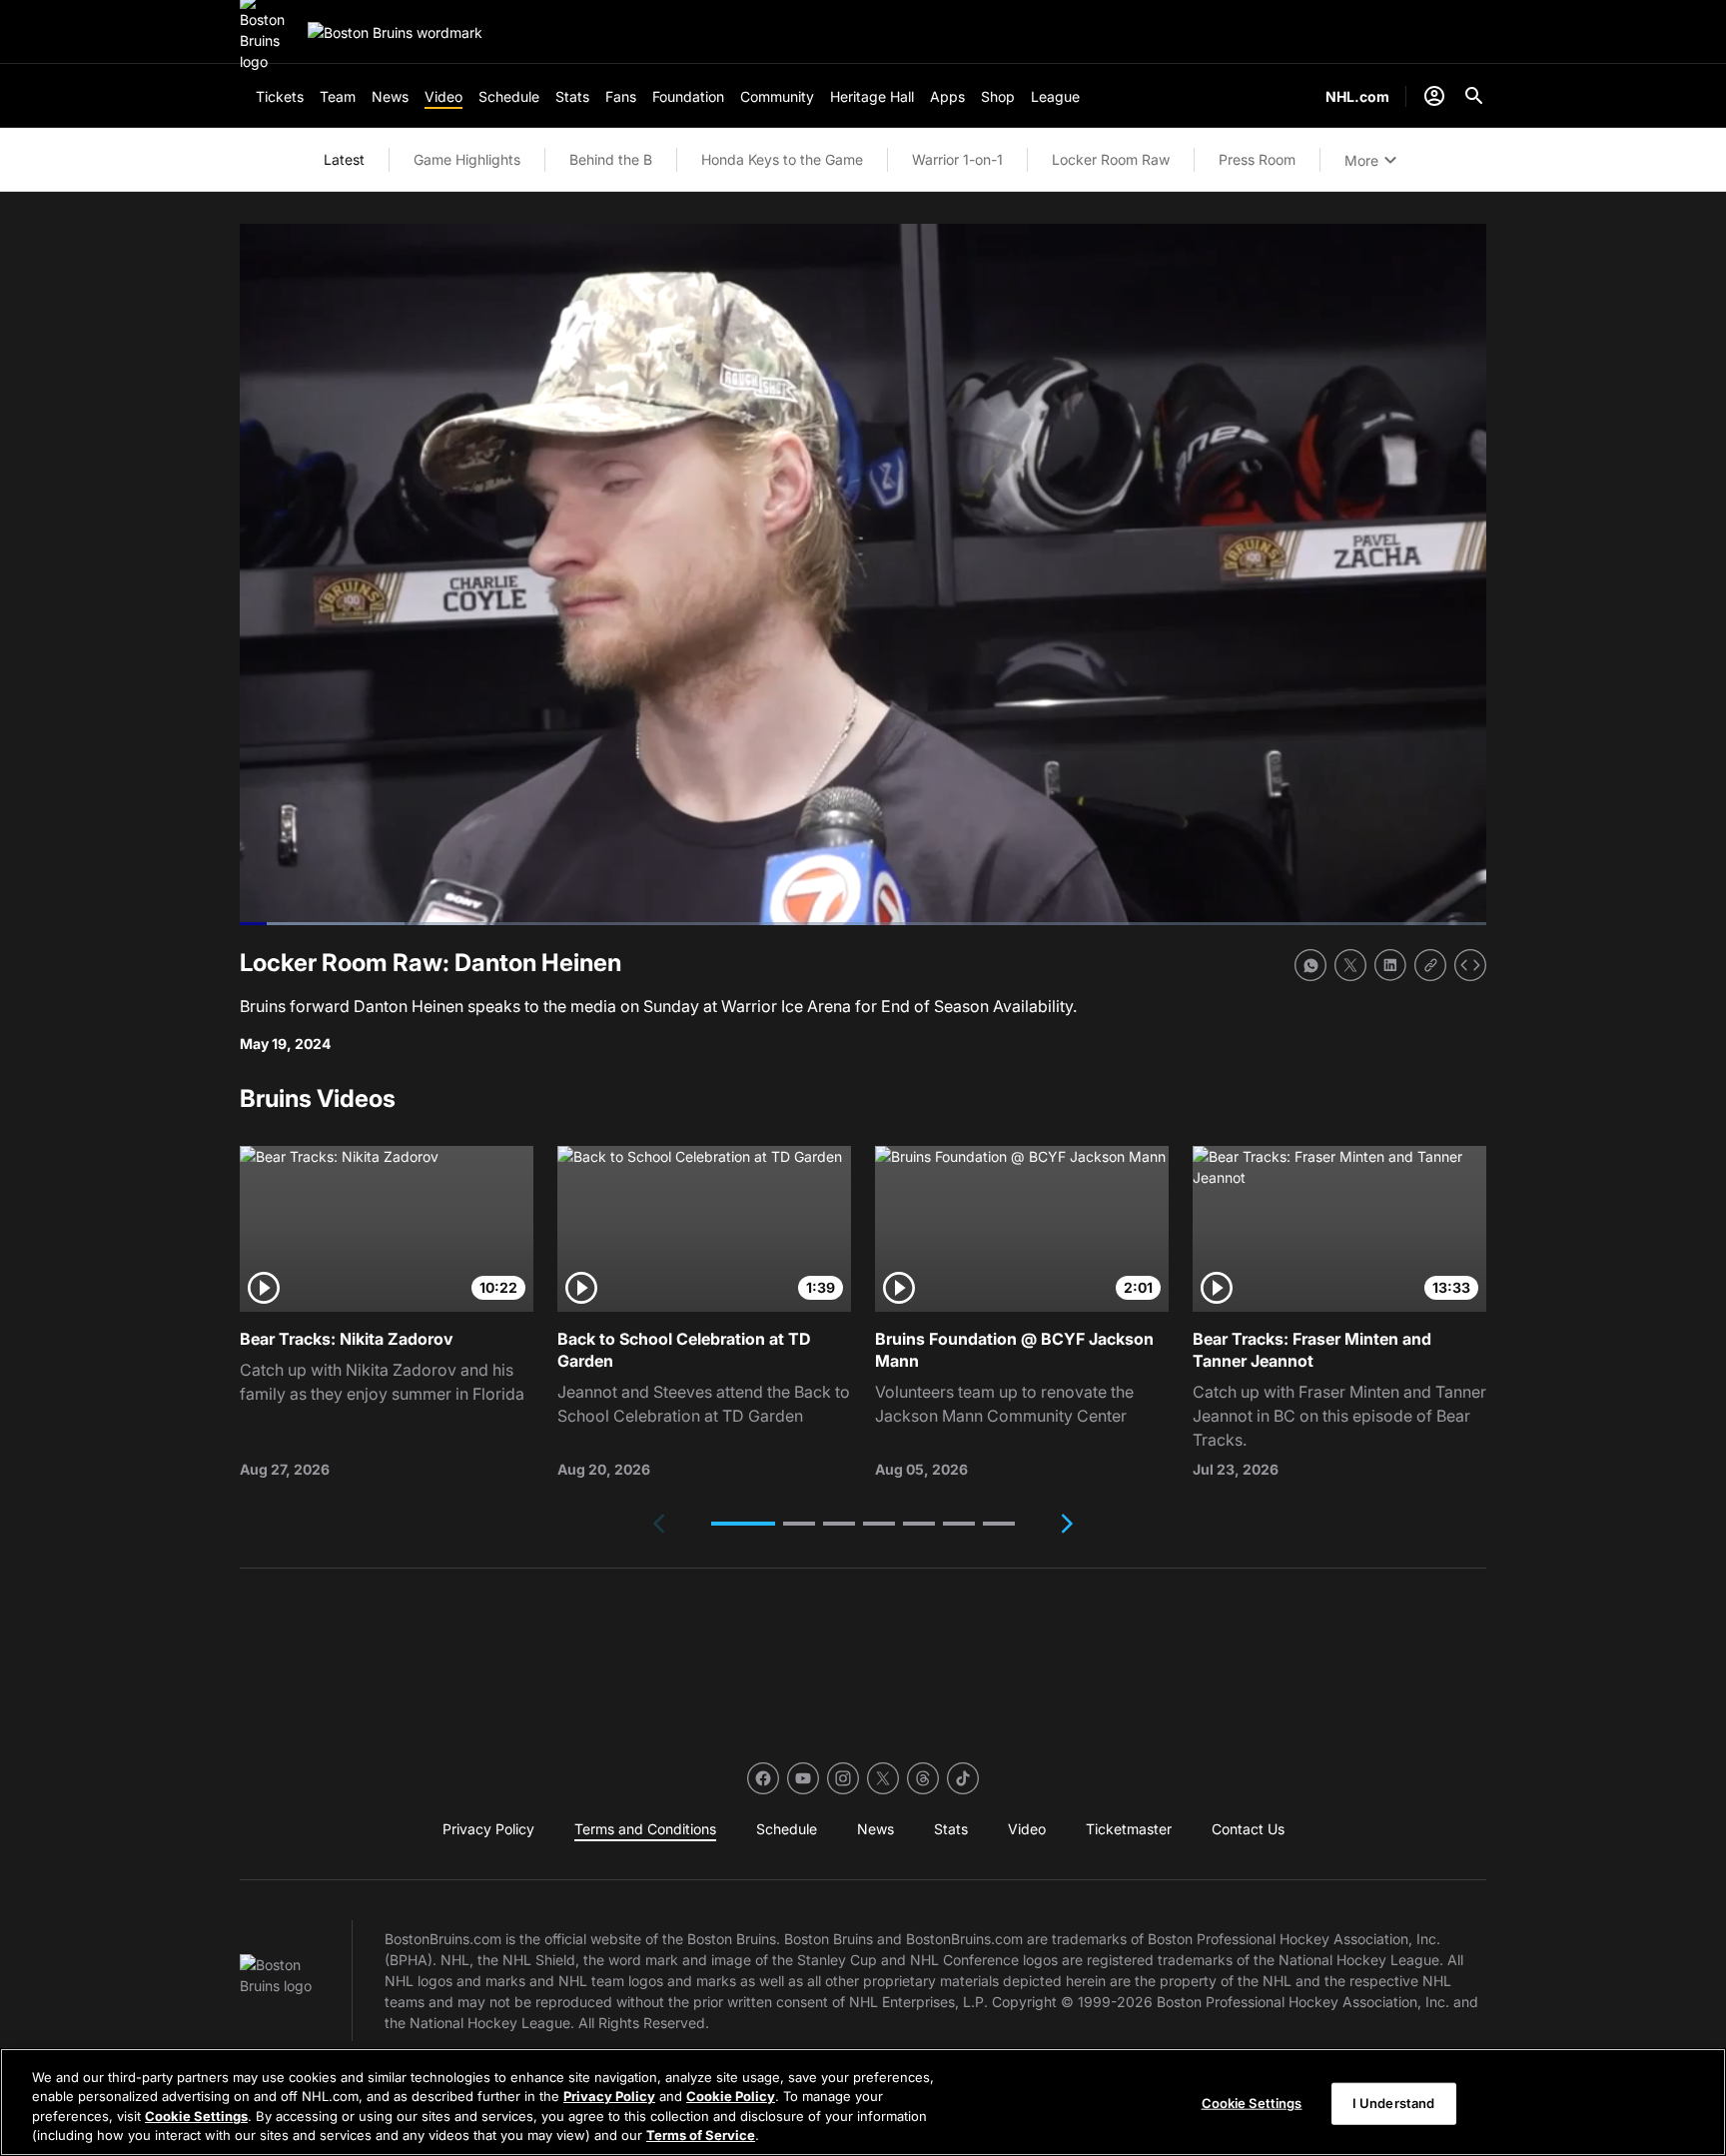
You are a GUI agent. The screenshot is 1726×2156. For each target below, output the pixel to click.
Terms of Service (701, 2135)
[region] (863, 2102)
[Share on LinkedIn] (1390, 965)
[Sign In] (1434, 96)
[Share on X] (1350, 965)
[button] (743, 1524)
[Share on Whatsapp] (1310, 965)
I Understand (1394, 2103)
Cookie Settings (196, 2116)
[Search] (1474, 96)
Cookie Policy (731, 2096)
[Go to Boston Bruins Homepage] (395, 32)
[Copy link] (1430, 965)
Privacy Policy (609, 2096)
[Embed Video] (1470, 965)
